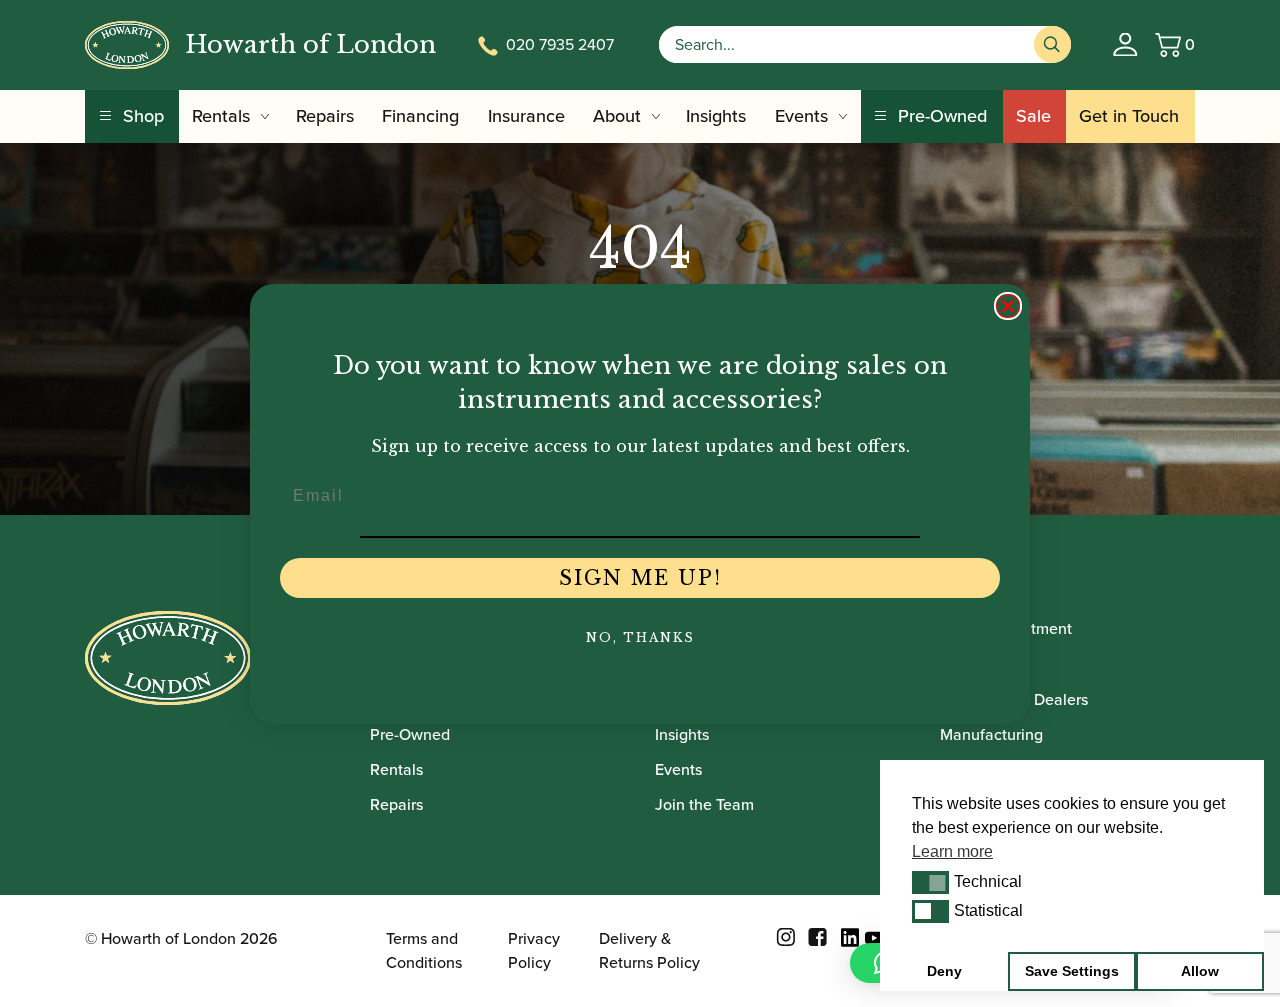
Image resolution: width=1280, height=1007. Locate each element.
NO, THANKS (640, 637)
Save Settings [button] (1072, 971)
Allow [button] (1200, 971)
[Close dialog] (1008, 306)
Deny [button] (944, 971)
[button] (930, 882)
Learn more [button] (952, 851)
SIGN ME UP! (640, 578)
